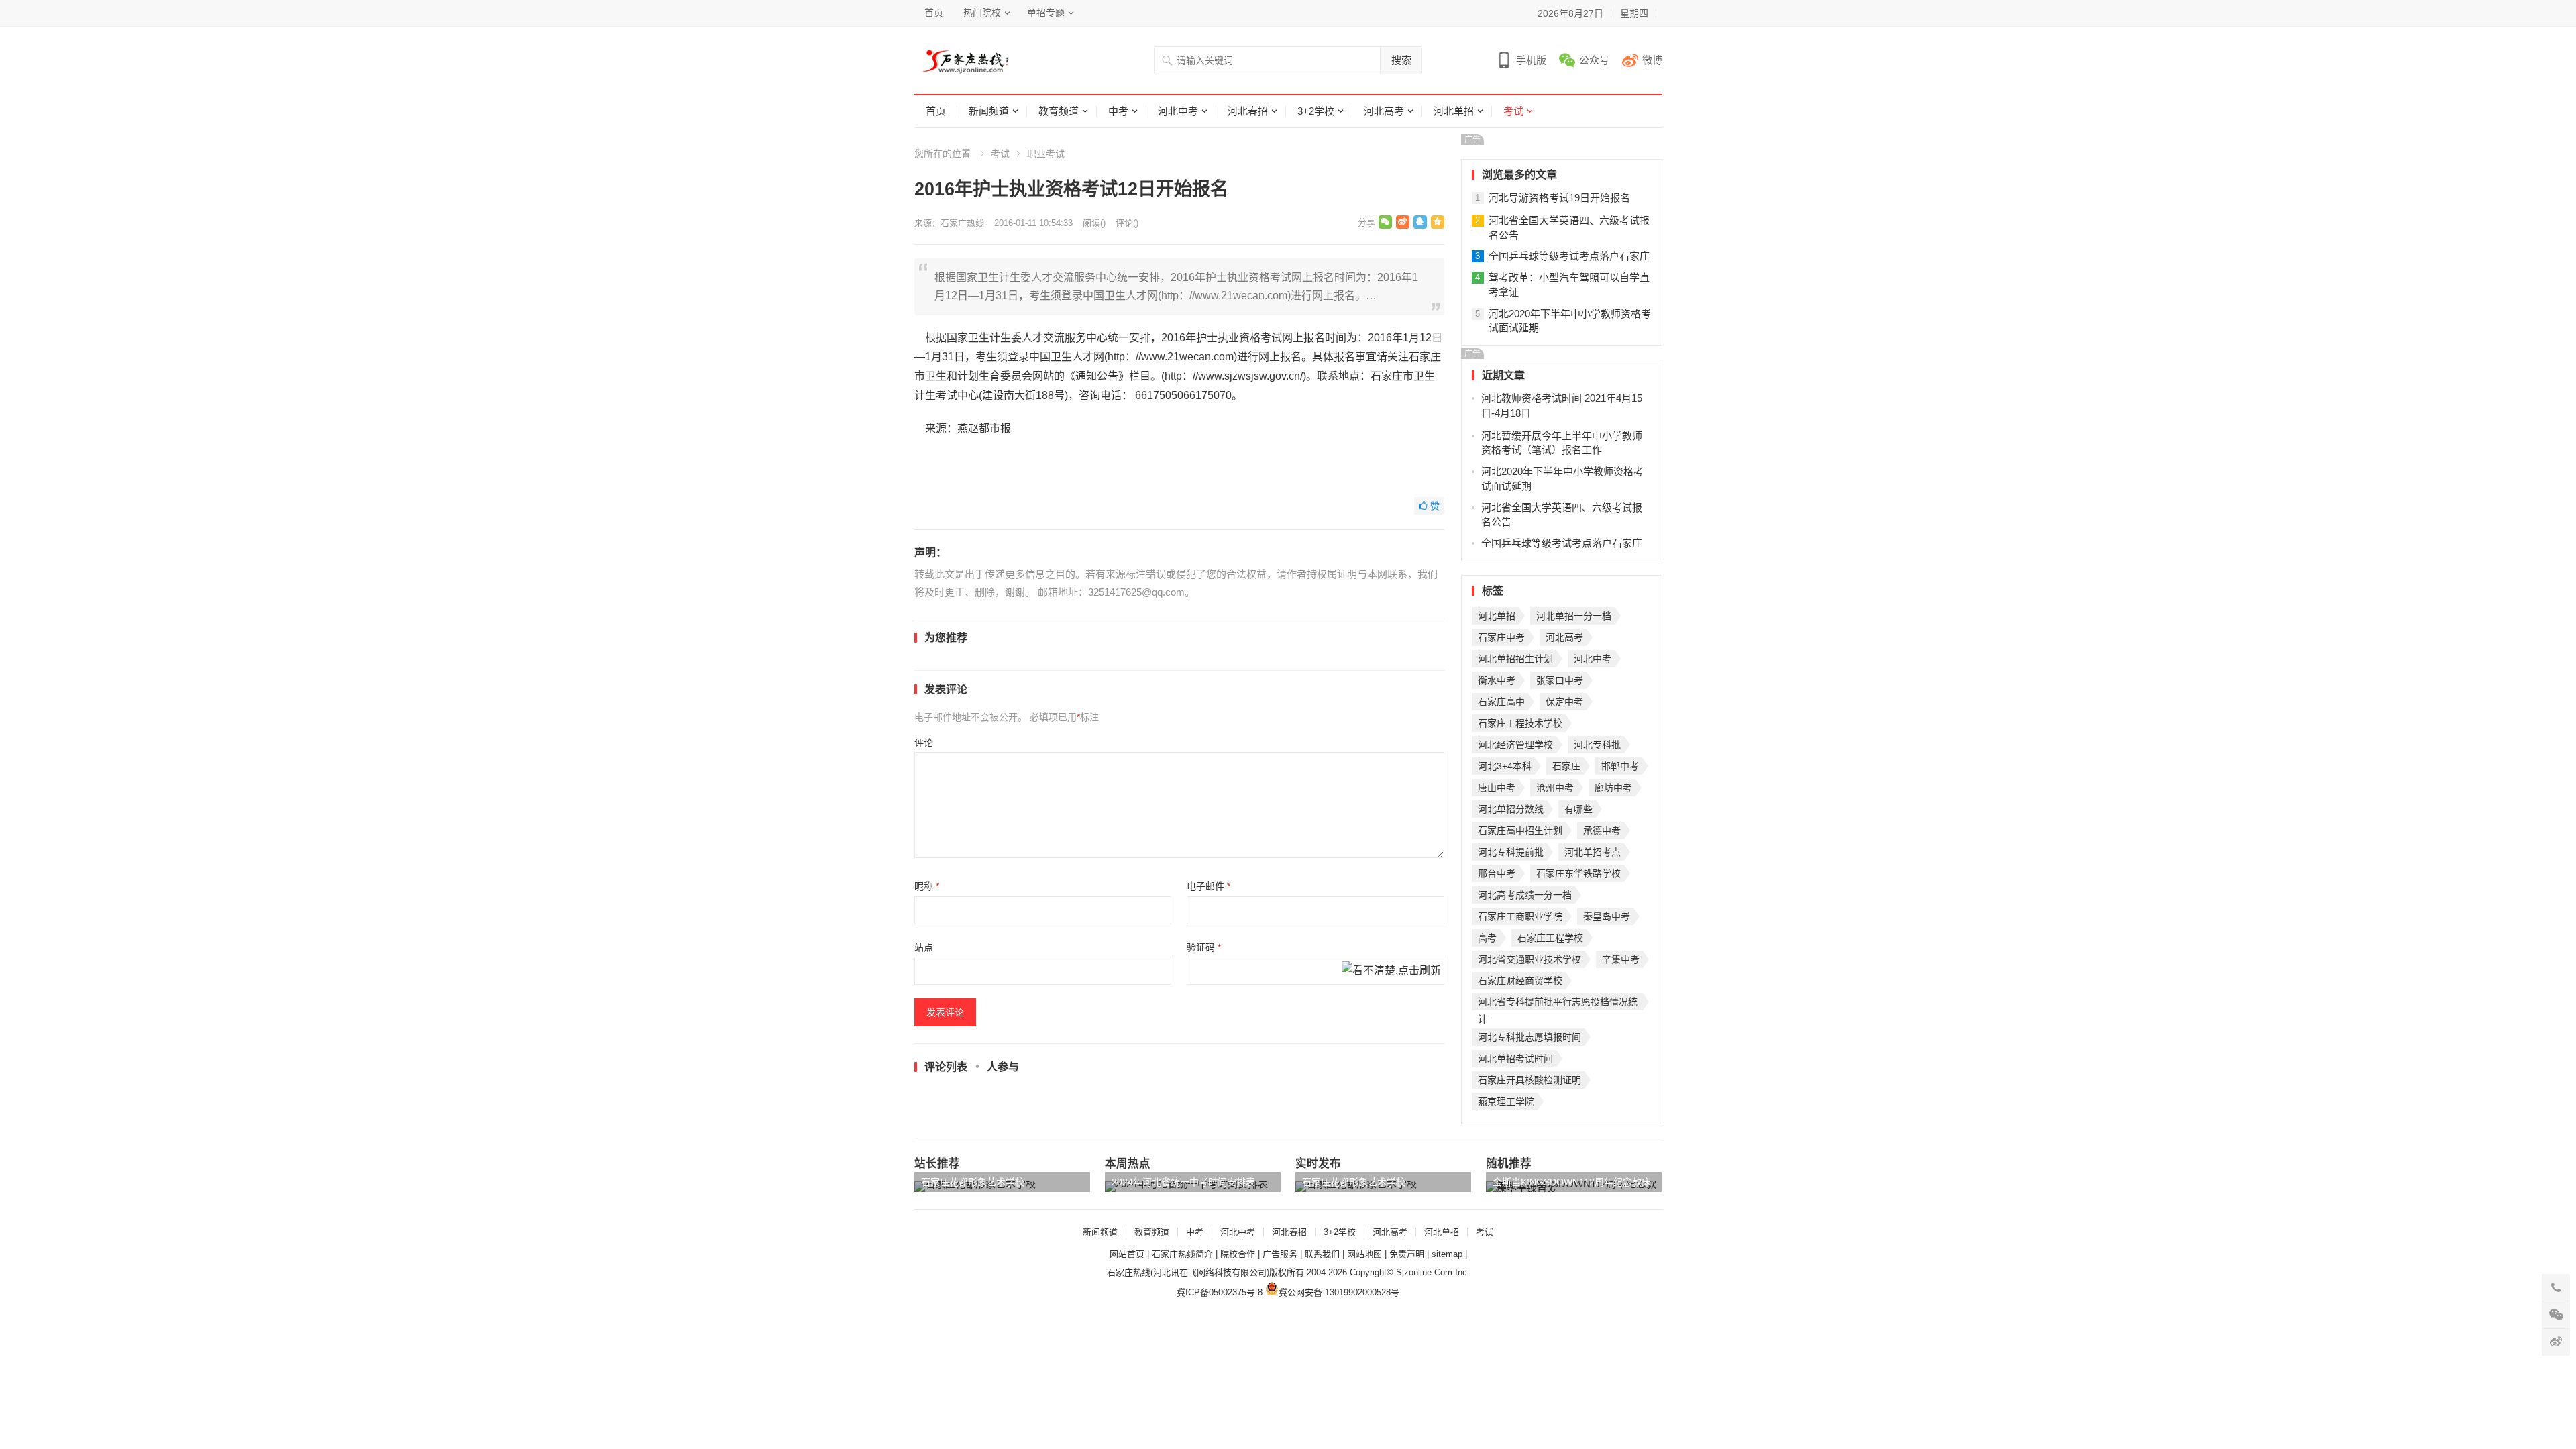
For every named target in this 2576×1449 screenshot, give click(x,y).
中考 (1118, 111)
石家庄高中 (1501, 702)
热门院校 (982, 13)
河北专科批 (1597, 745)
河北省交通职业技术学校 (1529, 959)
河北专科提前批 (1511, 852)
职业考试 (1046, 154)
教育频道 (1059, 111)
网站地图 (1364, 1254)
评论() (1127, 223)
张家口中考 (1560, 680)
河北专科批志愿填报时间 (1529, 1037)
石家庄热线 (962, 223)
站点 (924, 947)
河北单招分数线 (1511, 809)
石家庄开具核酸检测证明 (1529, 1080)
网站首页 (1127, 1254)
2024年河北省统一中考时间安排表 (1183, 1182)
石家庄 (1566, 766)
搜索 (1401, 60)
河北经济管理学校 (1515, 745)
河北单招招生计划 (1515, 659)
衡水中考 (1497, 680)
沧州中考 (1555, 788)
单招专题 (1046, 13)
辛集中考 (1621, 959)
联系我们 (1322, 1254)
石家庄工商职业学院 (1520, 916)
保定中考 (1564, 702)
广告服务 (1280, 1254)
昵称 (927, 886)
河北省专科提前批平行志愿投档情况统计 (1558, 1003)
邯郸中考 (1620, 766)
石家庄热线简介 (1182, 1254)
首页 (934, 13)
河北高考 (1384, 111)
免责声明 (1407, 1254)
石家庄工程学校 (1550, 938)
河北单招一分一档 (1574, 616)
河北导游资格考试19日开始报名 (1559, 198)
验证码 (1204, 947)
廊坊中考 (1613, 788)
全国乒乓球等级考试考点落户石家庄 (1569, 256)
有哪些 (1578, 809)
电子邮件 (1209, 886)
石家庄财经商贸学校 (1520, 981)
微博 (1652, 60)
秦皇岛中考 (1607, 916)
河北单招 (1454, 111)
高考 (1487, 938)
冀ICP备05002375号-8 (1220, 1292)
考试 (1513, 111)
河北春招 (1248, 111)
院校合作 (1238, 1254)
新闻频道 (989, 111)
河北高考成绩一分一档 (1525, 895)
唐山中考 (1497, 788)
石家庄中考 (1501, 637)
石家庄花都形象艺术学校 (973, 1182)
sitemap (1447, 1254)
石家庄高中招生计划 (1520, 830)
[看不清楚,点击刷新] (1391, 971)
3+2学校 (1316, 111)
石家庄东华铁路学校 (1578, 873)
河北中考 (1178, 111)
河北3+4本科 (1505, 766)
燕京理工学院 (1506, 1102)
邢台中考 (1497, 873)
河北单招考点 (1593, 852)
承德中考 (1602, 830)
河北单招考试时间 (1515, 1059)
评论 (924, 743)
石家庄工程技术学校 (1520, 723)
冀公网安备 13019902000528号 (1339, 1292)
